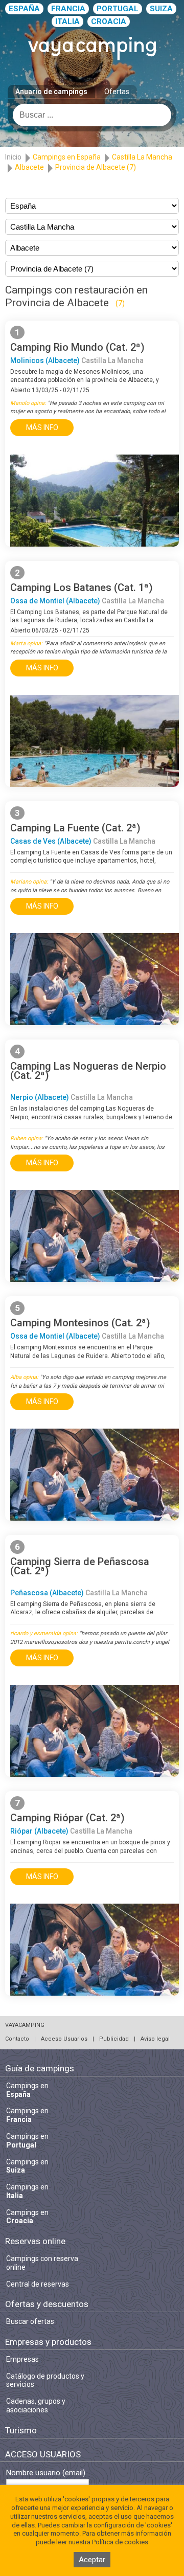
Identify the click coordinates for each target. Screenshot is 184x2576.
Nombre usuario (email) (46, 2473)
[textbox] (92, 115)
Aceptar (92, 2560)
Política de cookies (120, 2542)
